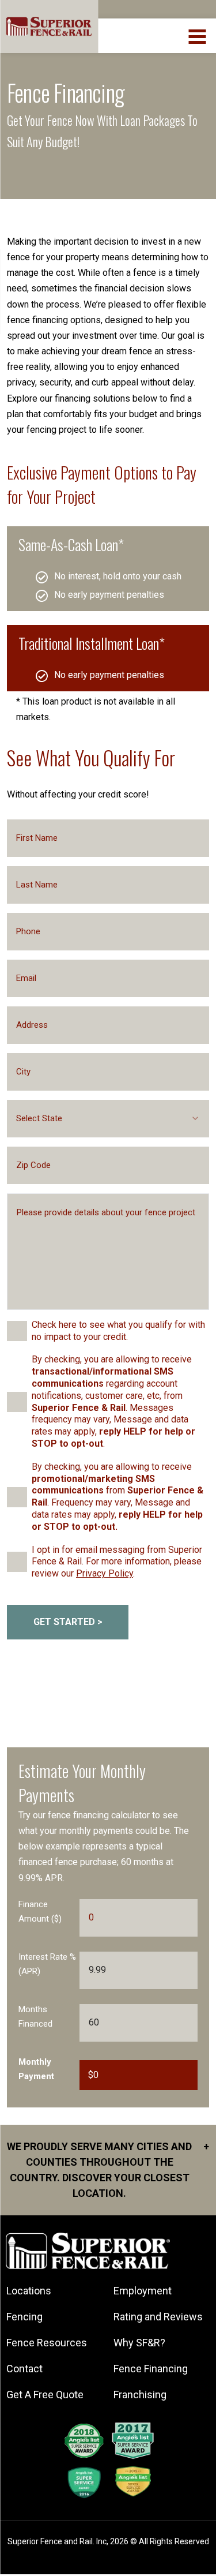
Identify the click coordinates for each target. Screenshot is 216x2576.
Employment (143, 2291)
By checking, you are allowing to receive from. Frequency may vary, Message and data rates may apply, (118, 1497)
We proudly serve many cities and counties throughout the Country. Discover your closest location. (108, 2170)
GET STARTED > (68, 1622)
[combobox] (108, 1119)
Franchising (140, 2395)
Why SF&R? (139, 2343)
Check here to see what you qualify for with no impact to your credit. (118, 1331)
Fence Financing (151, 2369)
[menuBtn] (198, 35)
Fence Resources (47, 2343)
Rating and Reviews (158, 2317)
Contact (24, 2369)
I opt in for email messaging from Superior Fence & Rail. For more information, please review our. (117, 1562)
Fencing (24, 2317)
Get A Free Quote (45, 2395)
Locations (29, 2291)
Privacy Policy (105, 1573)
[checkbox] (17, 1331)
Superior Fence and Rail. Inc (57, 2541)
